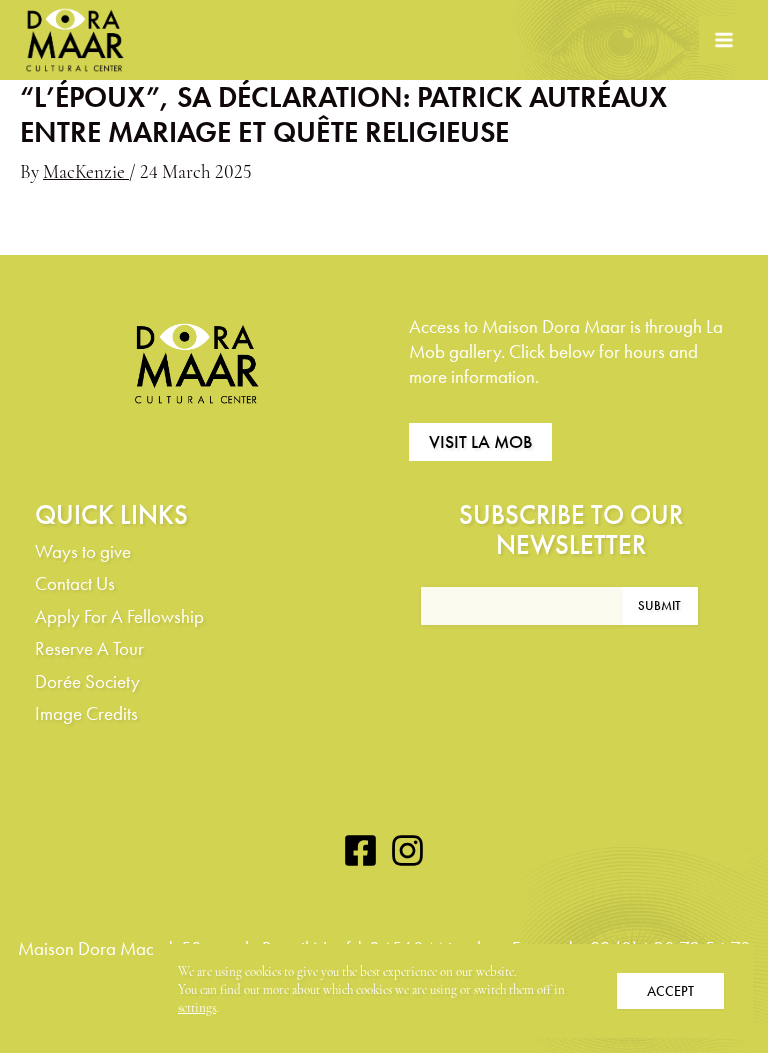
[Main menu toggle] (723, 40)
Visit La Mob (480, 441)
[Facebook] (360, 850)
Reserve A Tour (89, 648)
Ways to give (83, 551)
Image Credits (86, 713)
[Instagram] (407, 850)
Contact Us (75, 583)
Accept (670, 991)
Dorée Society (87, 681)
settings (197, 1008)
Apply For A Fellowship (119, 616)
